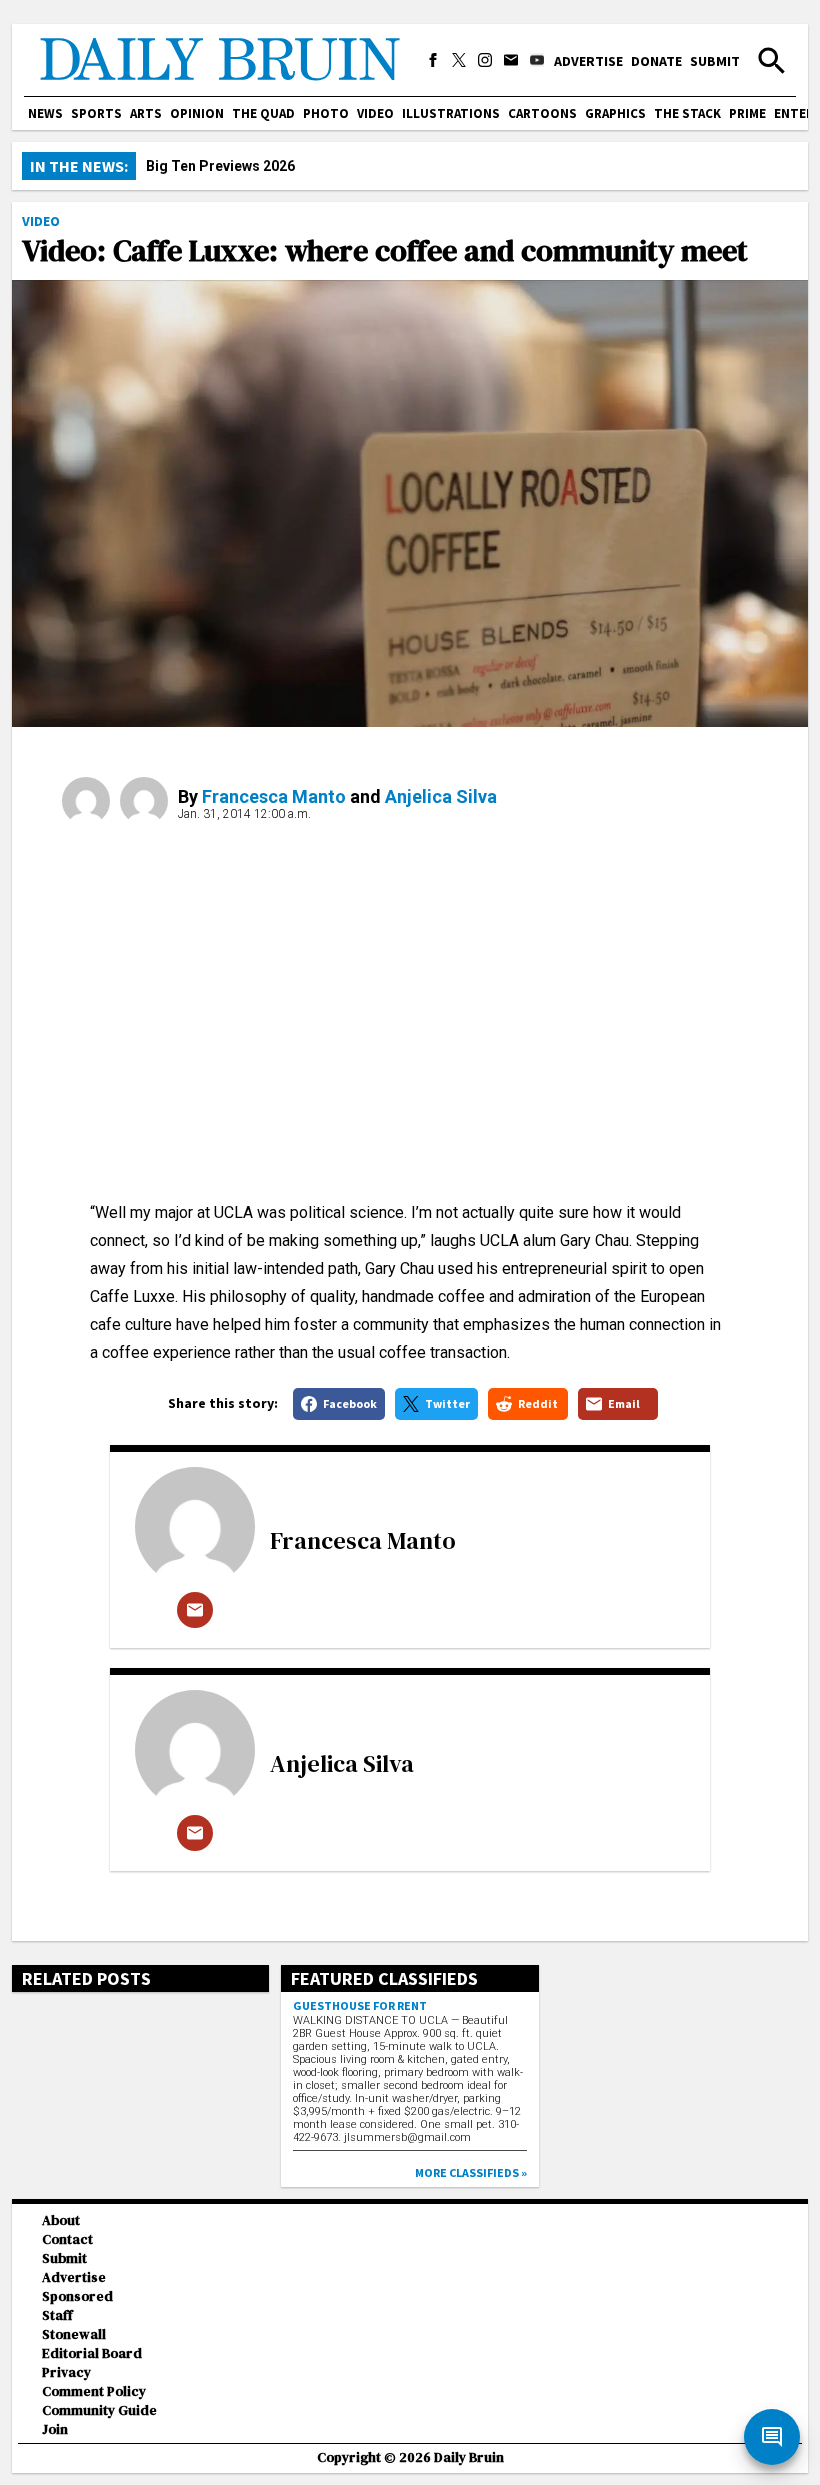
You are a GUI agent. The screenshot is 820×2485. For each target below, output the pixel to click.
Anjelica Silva (441, 796)
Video (375, 113)
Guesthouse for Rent (360, 2005)
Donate (656, 61)
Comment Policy (94, 2391)
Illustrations (451, 113)
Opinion (197, 113)
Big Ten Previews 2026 (220, 166)
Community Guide (99, 2410)
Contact (67, 2239)
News (45, 113)
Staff (57, 2315)
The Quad (263, 113)
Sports (96, 113)
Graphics (615, 113)
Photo (326, 113)
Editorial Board (92, 2353)
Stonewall (74, 2334)
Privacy (66, 2372)
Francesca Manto (274, 796)
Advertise (588, 61)
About (61, 2220)
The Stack (687, 113)
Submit (715, 61)
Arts (146, 113)
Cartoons (542, 113)
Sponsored (77, 2296)
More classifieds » (471, 2172)
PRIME (747, 113)
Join (55, 2429)
